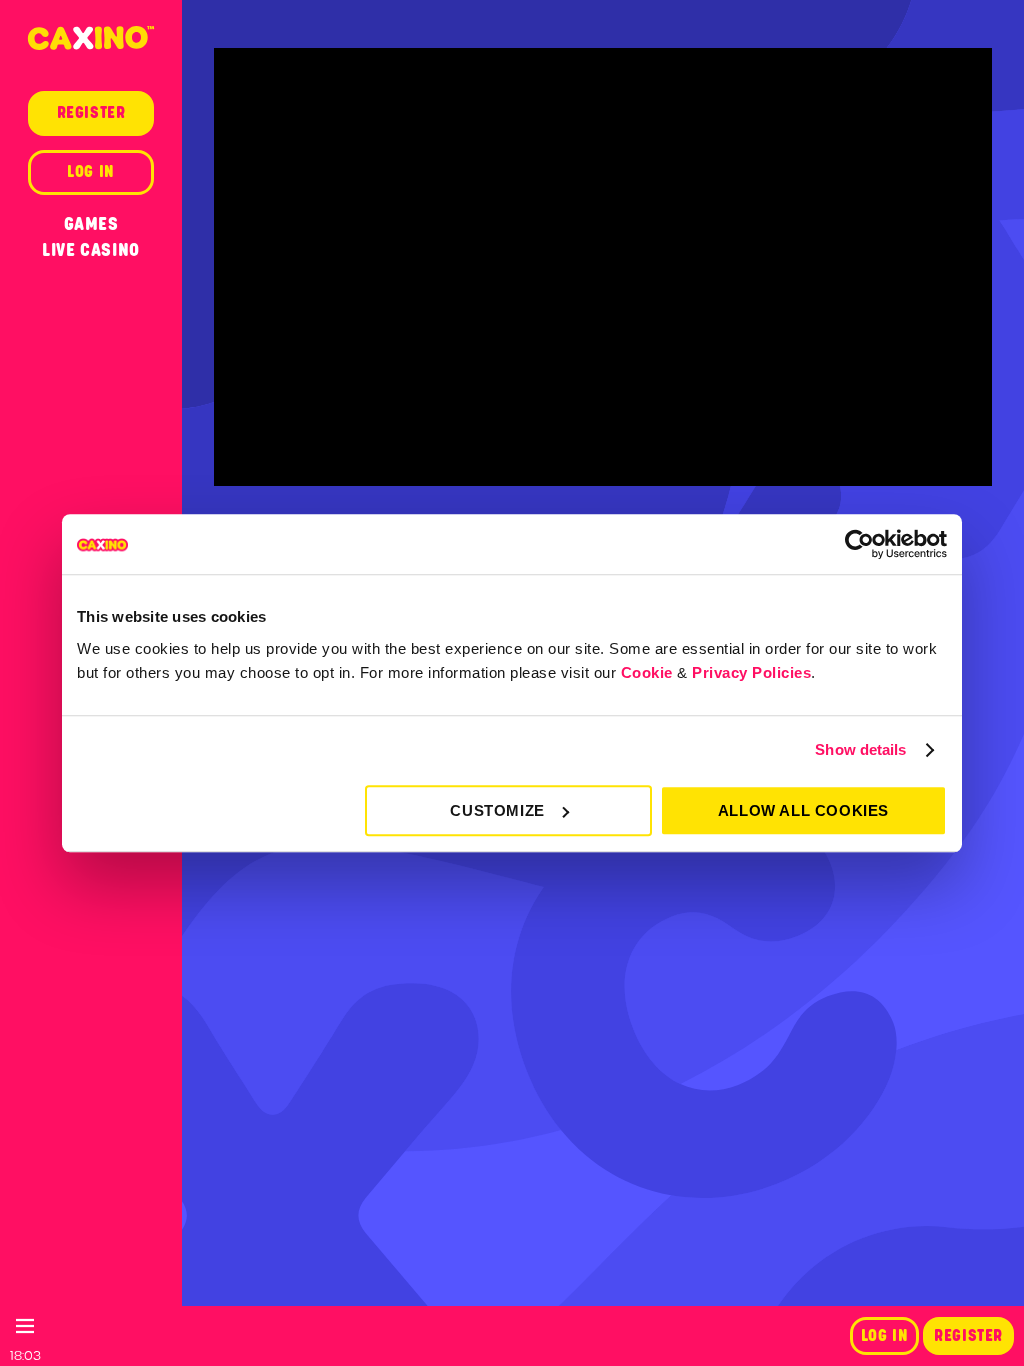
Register (968, 1336)
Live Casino (91, 250)
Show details (860, 749)
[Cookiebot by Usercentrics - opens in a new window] (859, 544)
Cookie (647, 672)
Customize (497, 810)
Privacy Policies (751, 672)
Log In (885, 1336)
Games (91, 224)
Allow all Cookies (803, 810)
